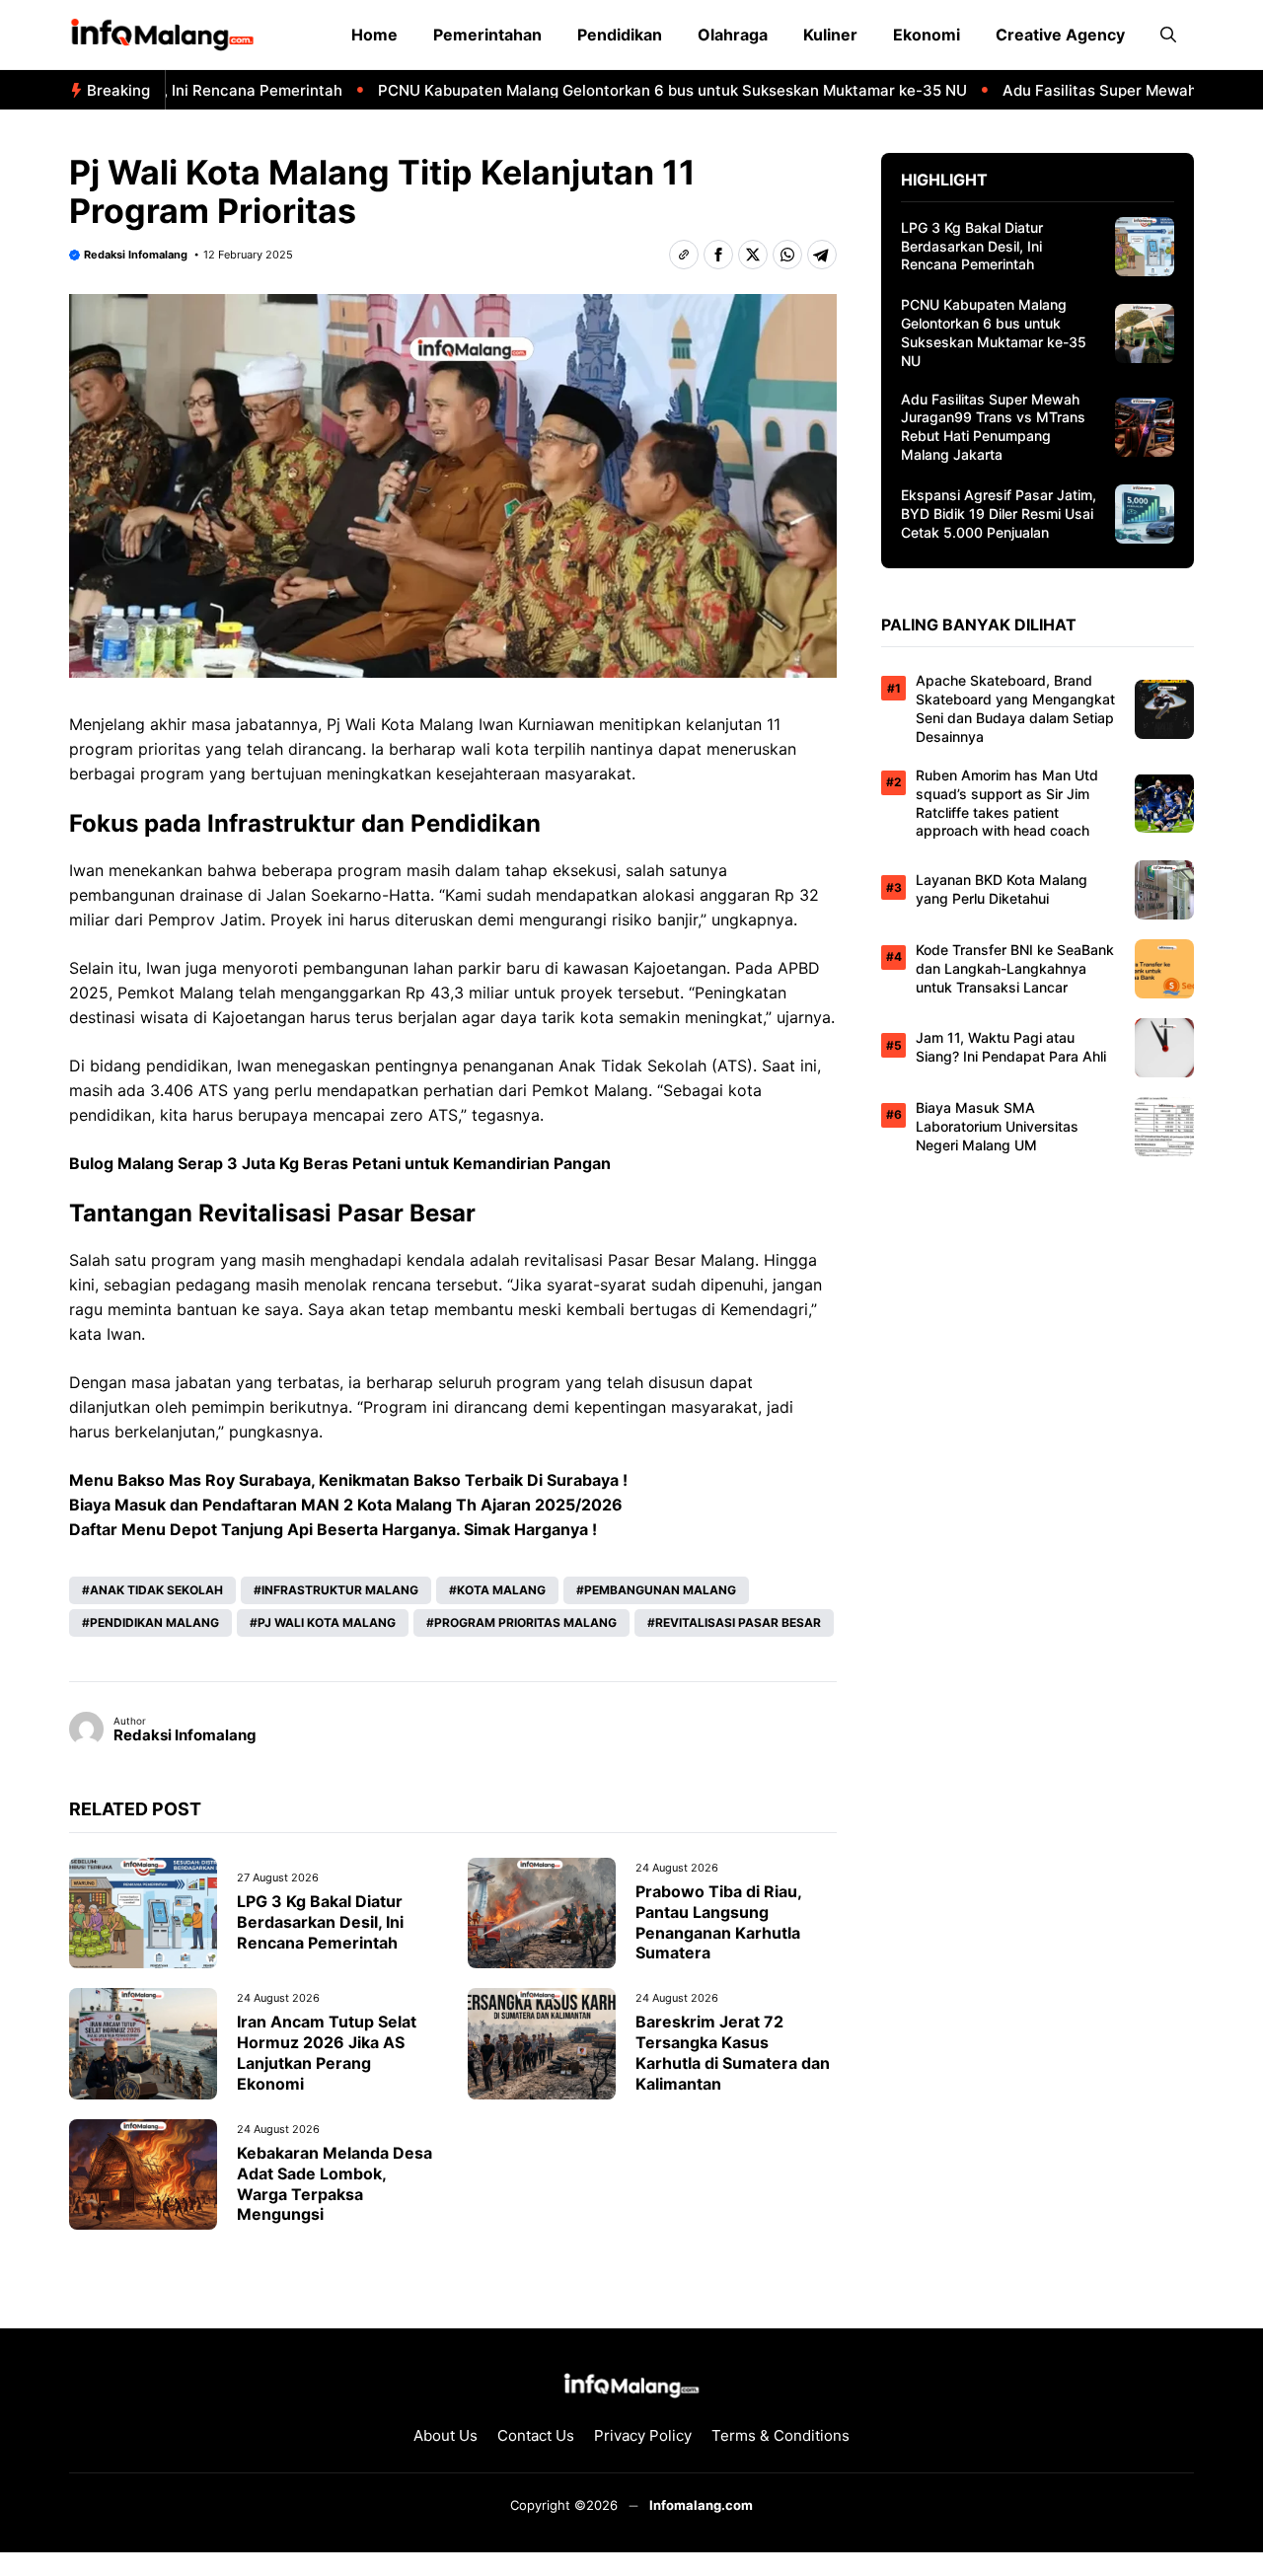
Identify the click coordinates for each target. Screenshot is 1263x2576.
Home (374, 35)
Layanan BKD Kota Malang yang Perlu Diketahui (1002, 889)
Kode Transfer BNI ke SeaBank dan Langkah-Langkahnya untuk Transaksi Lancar (1015, 968)
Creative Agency (1060, 35)
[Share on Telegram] (822, 255)
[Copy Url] (684, 255)
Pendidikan (620, 35)
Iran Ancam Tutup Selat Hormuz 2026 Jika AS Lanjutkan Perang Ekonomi (327, 2052)
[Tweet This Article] (753, 255)
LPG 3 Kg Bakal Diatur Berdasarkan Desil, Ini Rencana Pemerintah (320, 1922)
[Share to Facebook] (718, 255)
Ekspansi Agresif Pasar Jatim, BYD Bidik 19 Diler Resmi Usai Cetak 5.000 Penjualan (999, 514)
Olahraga (733, 35)
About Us (446, 2435)
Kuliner (830, 35)
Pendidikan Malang (154, 1622)
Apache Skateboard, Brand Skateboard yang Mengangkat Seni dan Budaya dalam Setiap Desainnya (1015, 708)
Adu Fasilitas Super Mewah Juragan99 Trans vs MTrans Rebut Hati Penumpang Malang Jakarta (993, 427)
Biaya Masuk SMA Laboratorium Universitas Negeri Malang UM (997, 1126)
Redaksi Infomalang (136, 255)
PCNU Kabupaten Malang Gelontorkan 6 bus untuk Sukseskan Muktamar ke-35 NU (630, 90)
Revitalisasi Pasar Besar (738, 1622)
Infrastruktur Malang (340, 1590)
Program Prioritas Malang (525, 1622)
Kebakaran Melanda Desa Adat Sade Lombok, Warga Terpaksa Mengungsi (334, 2183)
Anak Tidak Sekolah (156, 1590)
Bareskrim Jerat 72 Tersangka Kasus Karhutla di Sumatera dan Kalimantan (733, 2052)
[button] (1168, 35)
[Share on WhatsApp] (787, 255)
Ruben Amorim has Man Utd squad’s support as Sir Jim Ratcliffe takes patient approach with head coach (1007, 803)
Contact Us (536, 2435)
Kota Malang (501, 1590)
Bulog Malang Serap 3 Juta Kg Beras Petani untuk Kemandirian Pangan (340, 1163)
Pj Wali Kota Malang (327, 1622)
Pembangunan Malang (660, 1590)
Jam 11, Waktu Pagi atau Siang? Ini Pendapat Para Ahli (1011, 1047)
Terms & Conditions (780, 2435)
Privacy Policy (643, 2435)
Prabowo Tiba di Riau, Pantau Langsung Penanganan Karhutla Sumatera (718, 1922)
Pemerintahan (487, 35)
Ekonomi (927, 35)
